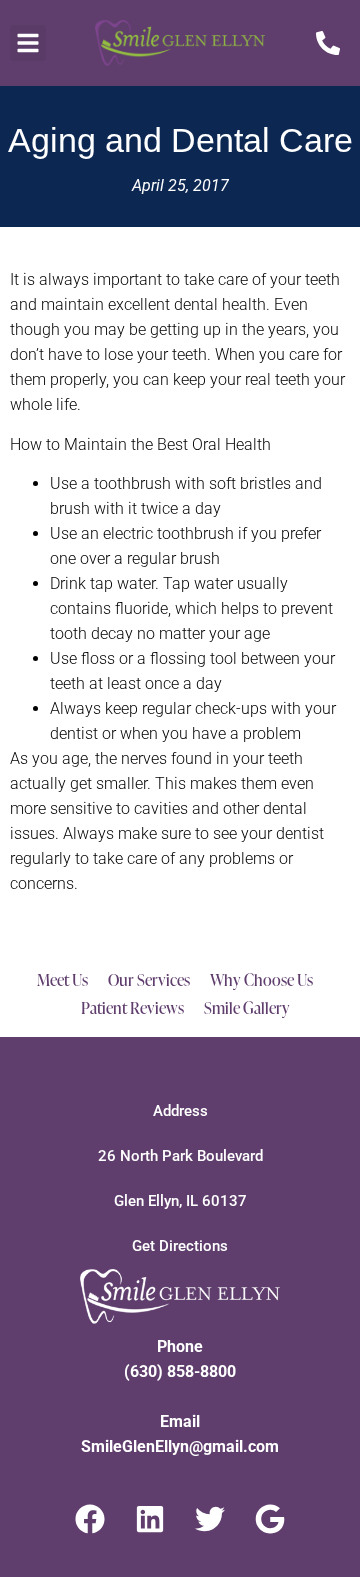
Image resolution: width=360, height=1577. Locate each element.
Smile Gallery (247, 1008)
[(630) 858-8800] (321, 43)
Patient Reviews (132, 1008)
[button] (28, 43)
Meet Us (62, 980)
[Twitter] (210, 1519)
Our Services (149, 980)
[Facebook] (90, 1519)
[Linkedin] (150, 1519)
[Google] (270, 1519)
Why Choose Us (261, 980)
